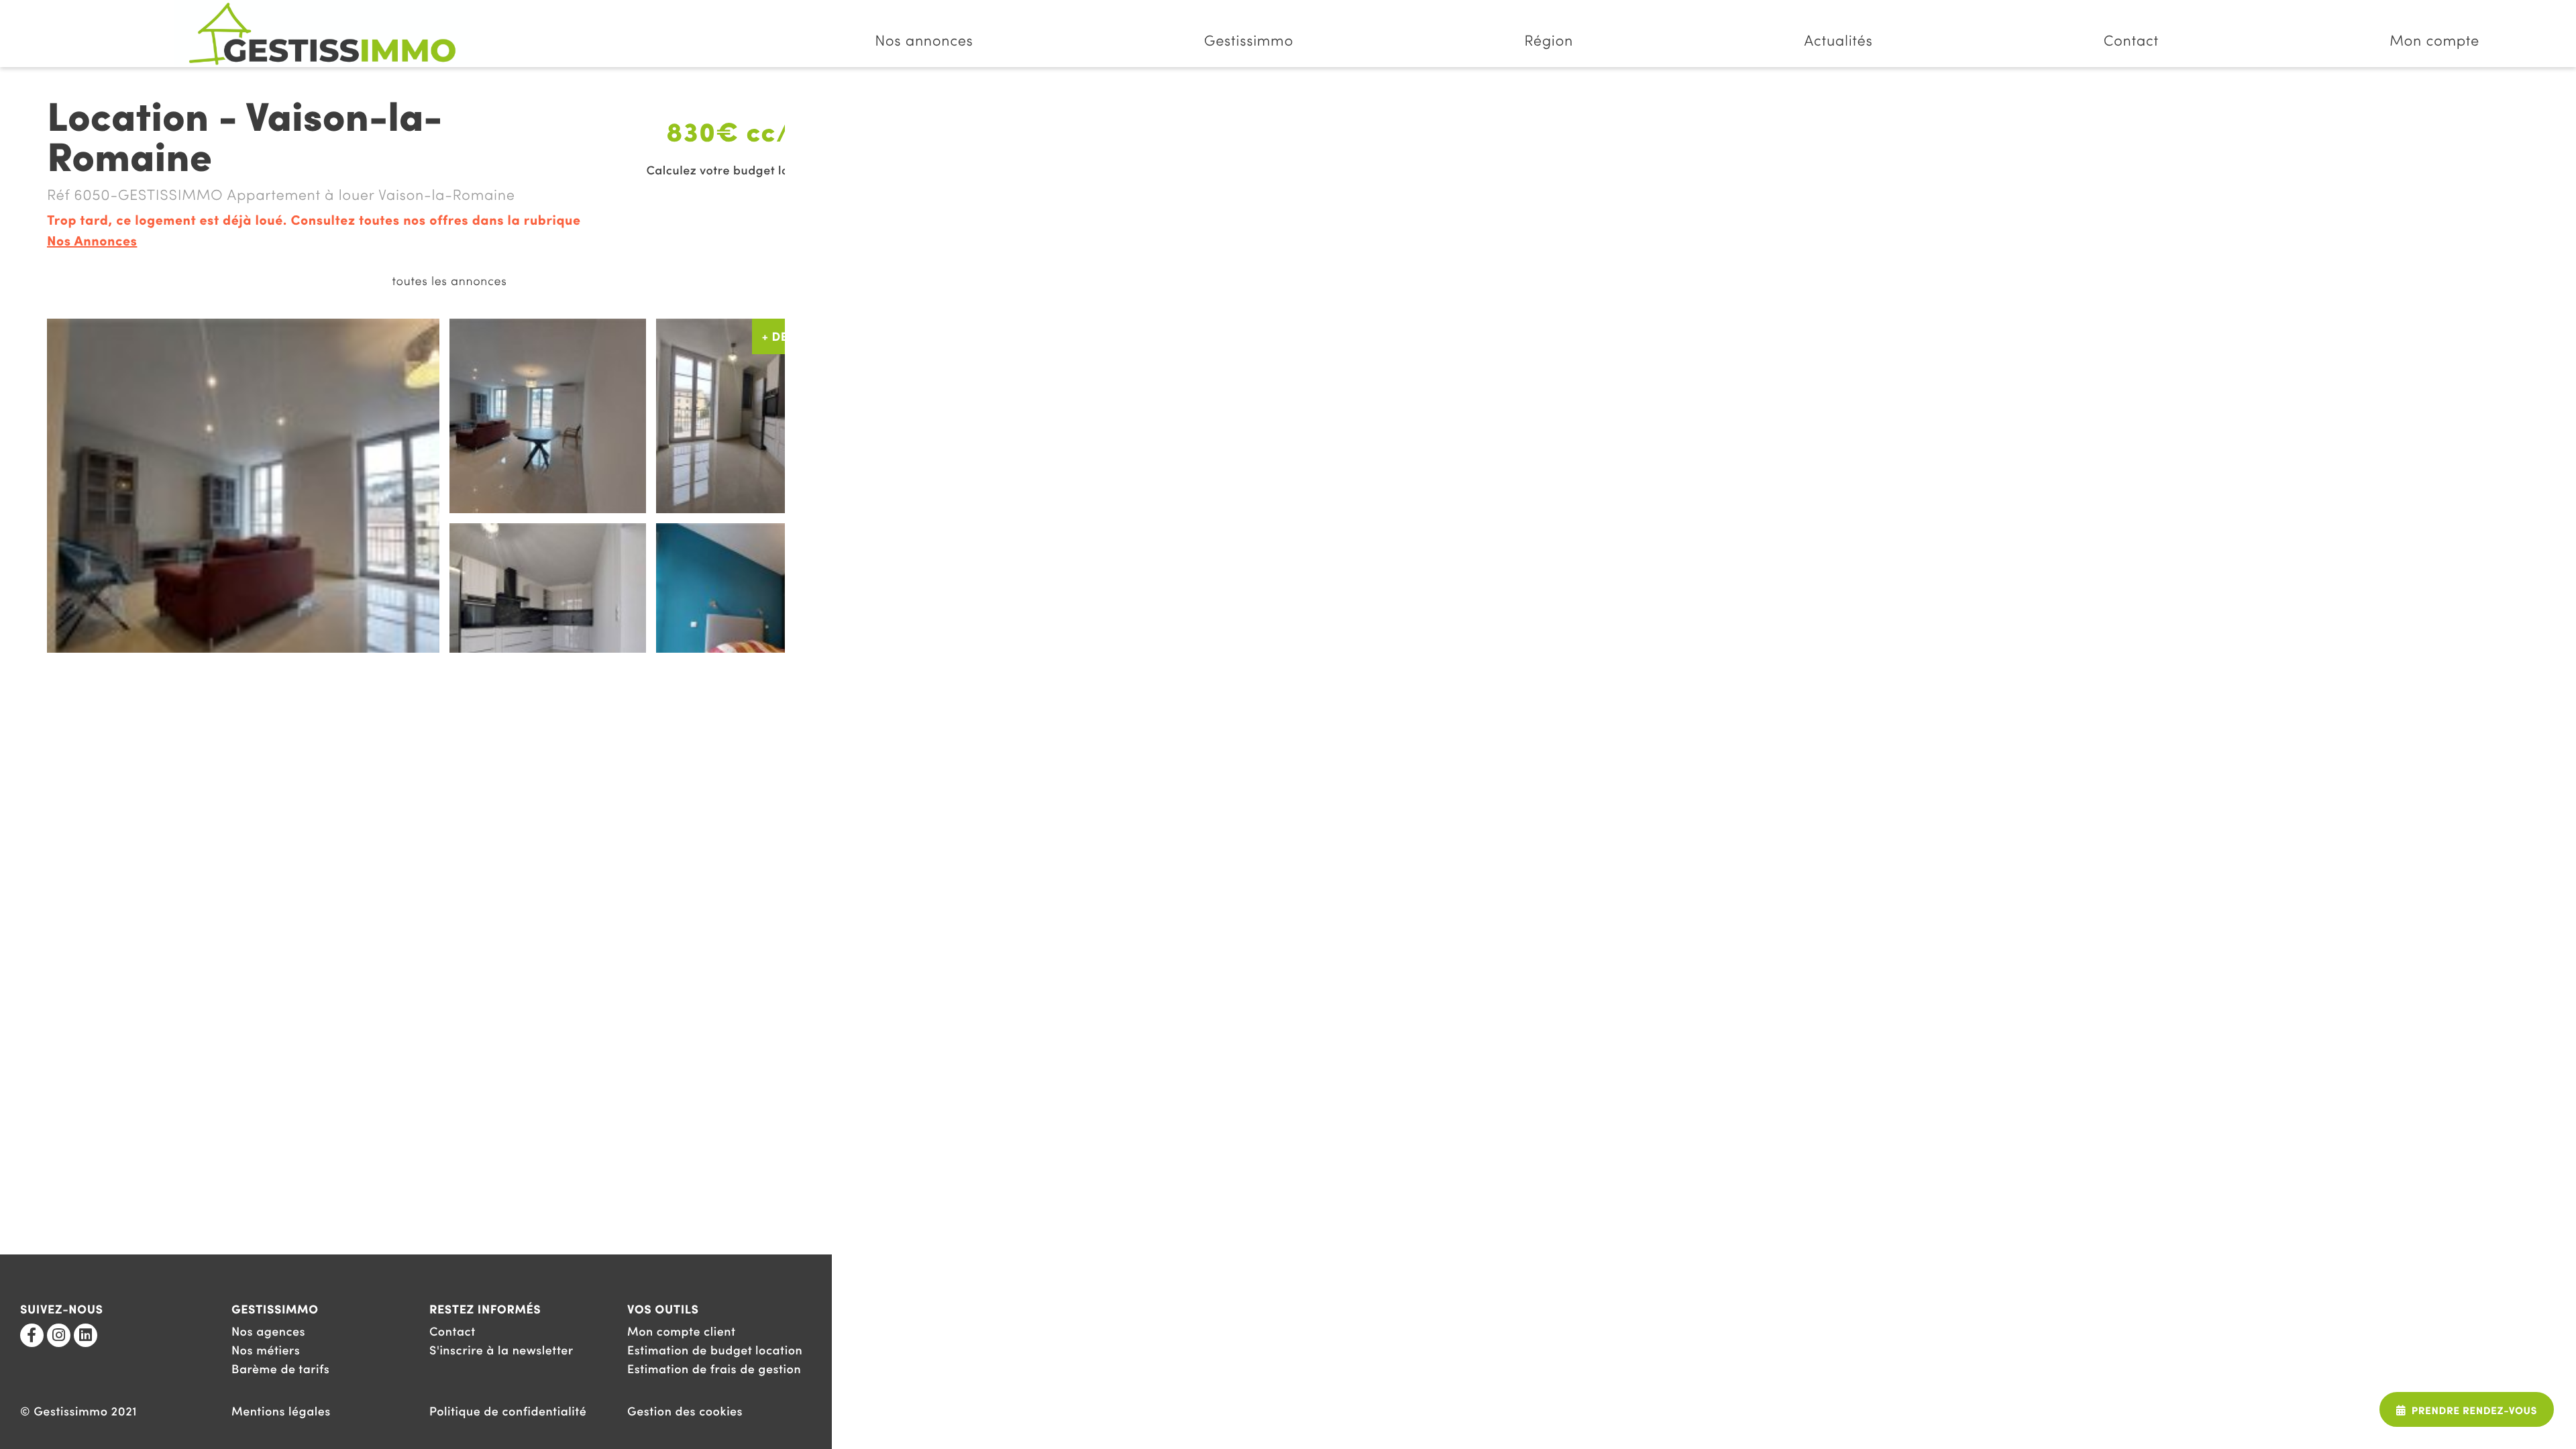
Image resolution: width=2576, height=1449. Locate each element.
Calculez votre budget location (736, 172)
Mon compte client (682, 1333)
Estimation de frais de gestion (714, 1370)
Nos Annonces (92, 242)
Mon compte (2434, 42)
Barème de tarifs (280, 1370)
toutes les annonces (449, 282)
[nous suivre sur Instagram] (59, 1335)
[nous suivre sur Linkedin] (86, 1335)
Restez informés (485, 1310)
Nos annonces (924, 42)
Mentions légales (281, 1412)
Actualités (1838, 42)
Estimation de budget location (715, 1351)
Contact (2131, 42)
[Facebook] (32, 1335)
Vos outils (663, 1310)
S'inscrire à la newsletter (501, 1351)
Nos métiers (266, 1351)
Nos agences (268, 1333)
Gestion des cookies (685, 1412)
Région (1549, 42)
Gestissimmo (1249, 42)
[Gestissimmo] (322, 34)
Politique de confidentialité (508, 1412)
